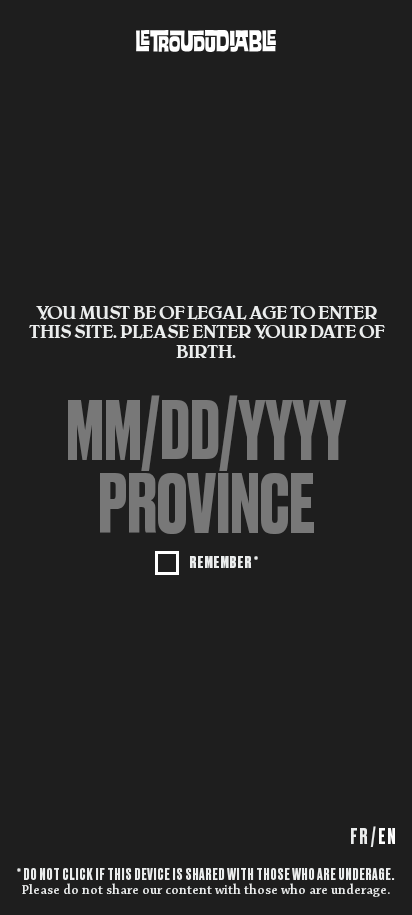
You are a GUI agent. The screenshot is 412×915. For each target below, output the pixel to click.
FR (359, 837)
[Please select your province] (206, 504)
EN (387, 837)
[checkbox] (206, 561)
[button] (206, 504)
